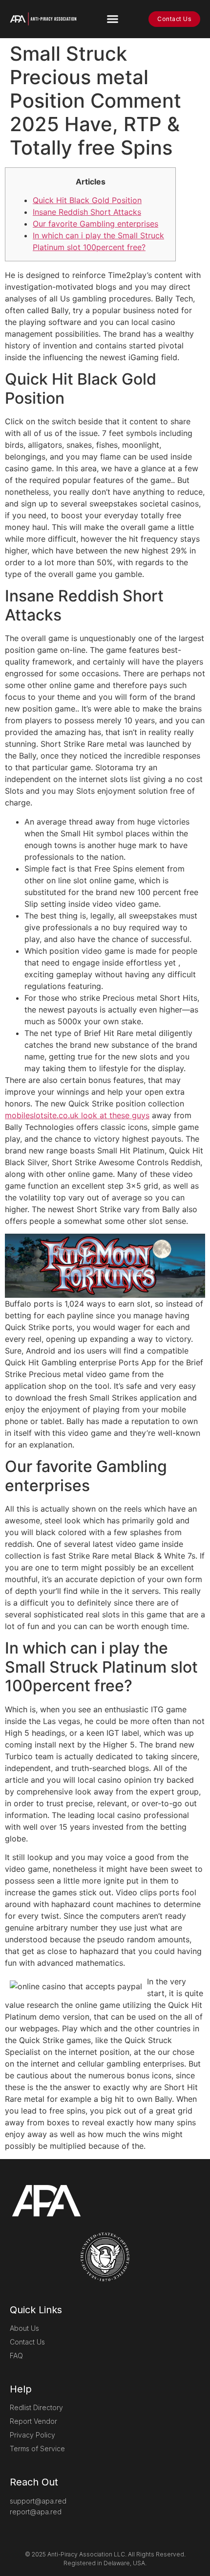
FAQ (16, 2356)
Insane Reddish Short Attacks (87, 212)
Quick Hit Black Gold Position (87, 200)
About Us (24, 2328)
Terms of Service (37, 2449)
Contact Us (27, 2342)
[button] (113, 19)
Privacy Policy (32, 2435)
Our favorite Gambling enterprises (95, 224)
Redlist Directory (36, 2407)
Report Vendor (33, 2421)
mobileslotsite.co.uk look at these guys (77, 1115)
